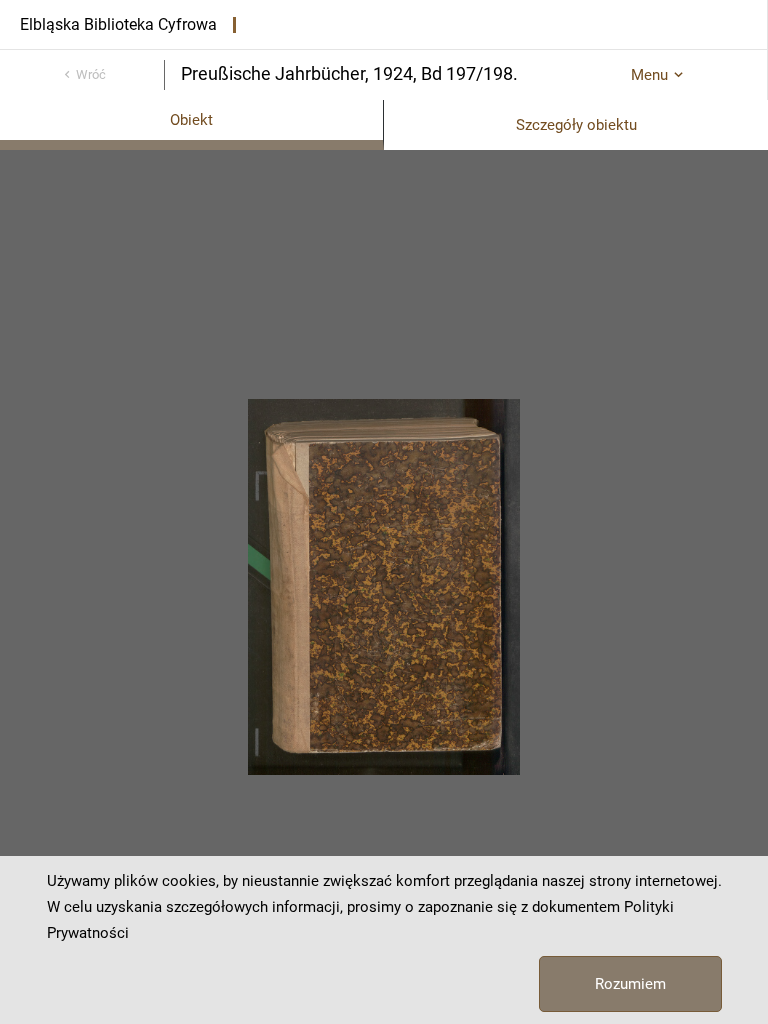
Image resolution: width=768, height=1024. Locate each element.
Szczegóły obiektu (576, 125)
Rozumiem (630, 984)
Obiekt (191, 120)
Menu (649, 75)
